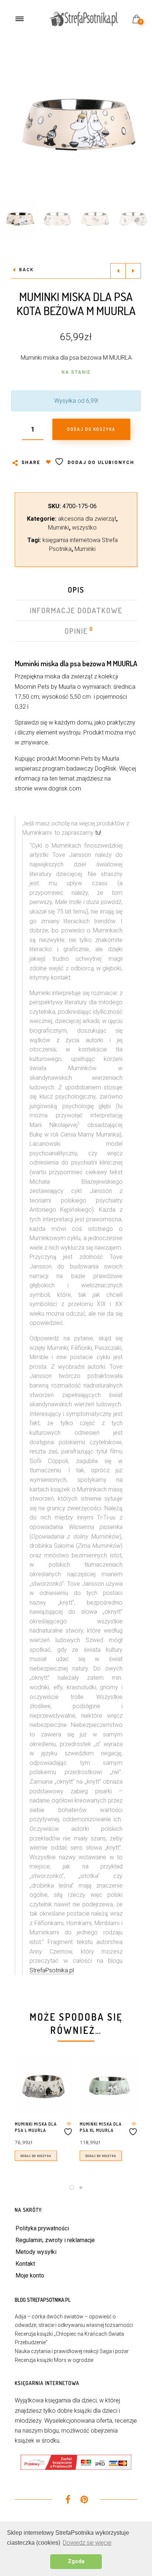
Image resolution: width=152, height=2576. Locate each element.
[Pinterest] (84, 2501)
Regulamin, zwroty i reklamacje (55, 2240)
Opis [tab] (76, 590)
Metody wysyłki (36, 2252)
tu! (98, 833)
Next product (133, 271)
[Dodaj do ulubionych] (69, 2129)
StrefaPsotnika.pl (52, 1970)
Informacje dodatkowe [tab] (76, 610)
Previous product (118, 271)
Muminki (58, 528)
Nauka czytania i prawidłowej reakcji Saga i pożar (72, 2351)
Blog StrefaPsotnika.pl (43, 2300)
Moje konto (30, 2275)
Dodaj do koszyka (36, 2156)
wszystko (84, 528)
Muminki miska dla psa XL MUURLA (101, 2127)
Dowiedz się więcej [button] (87, 2543)
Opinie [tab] (77, 631)
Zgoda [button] (76, 2561)
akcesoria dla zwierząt (87, 519)
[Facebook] (68, 2501)
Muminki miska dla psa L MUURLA (36, 2127)
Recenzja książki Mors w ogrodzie (54, 2360)
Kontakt (25, 2264)
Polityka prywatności (42, 2228)
